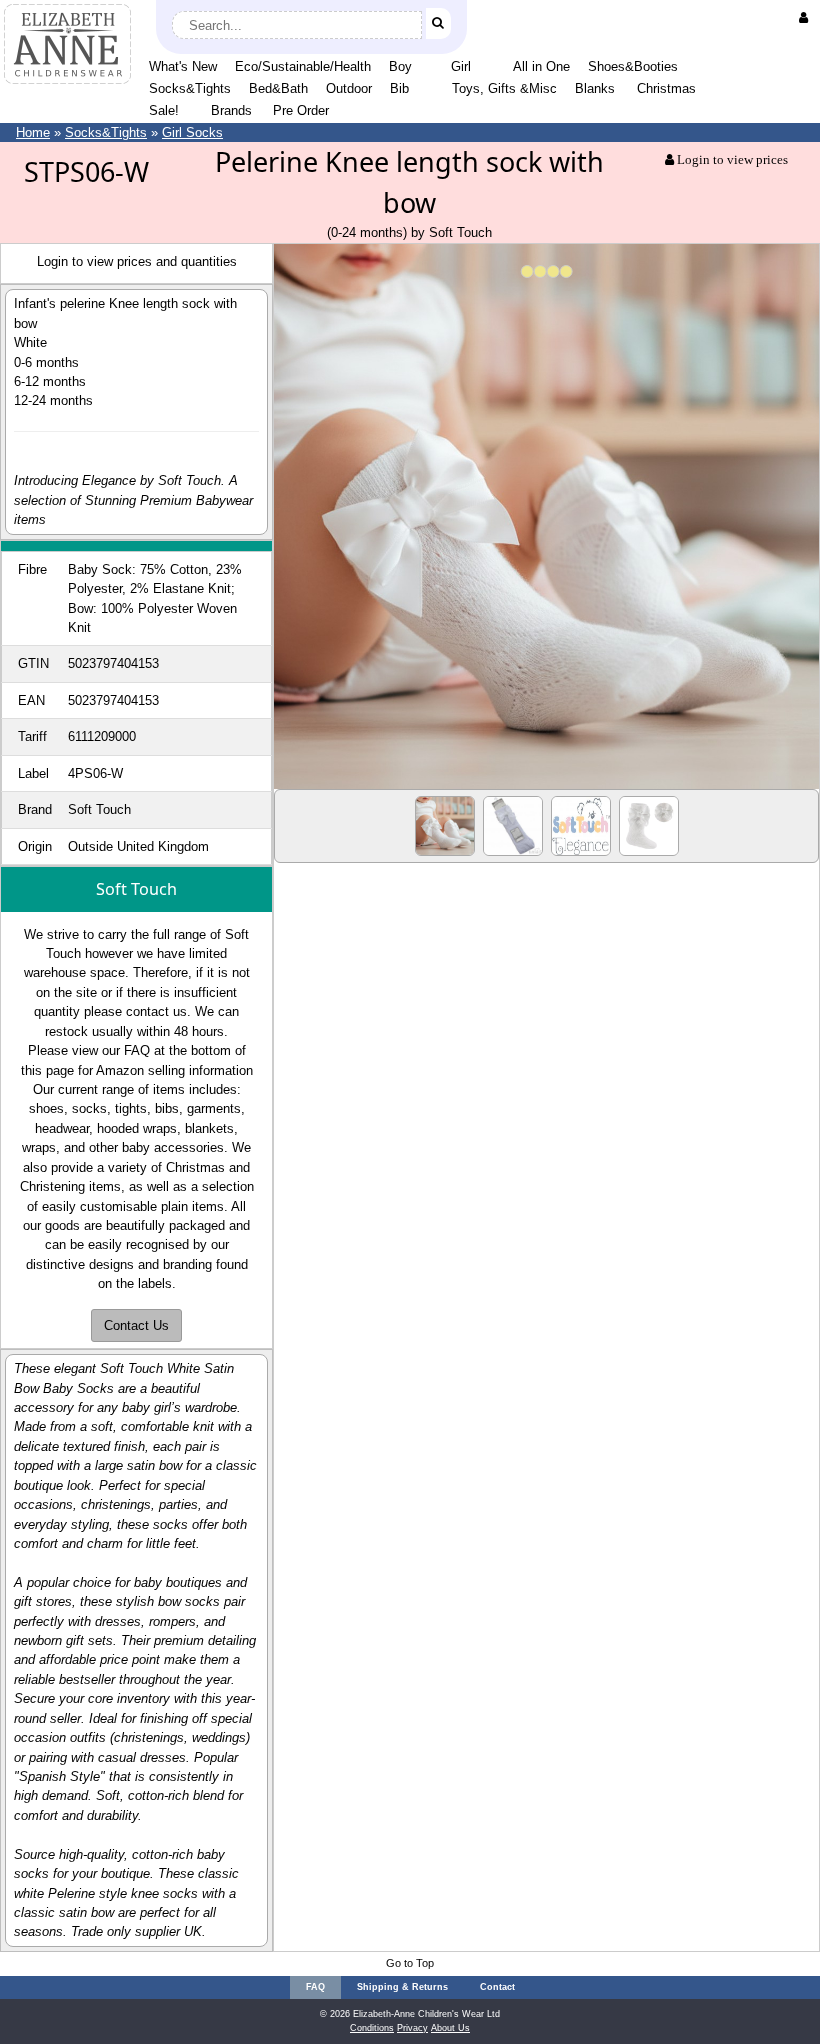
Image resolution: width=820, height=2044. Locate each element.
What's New (183, 66)
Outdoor (349, 88)
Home (33, 132)
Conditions (372, 2028)
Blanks (595, 88)
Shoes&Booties (633, 66)
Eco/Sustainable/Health (303, 66)
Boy (400, 66)
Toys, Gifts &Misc (504, 88)
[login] (807, 17)
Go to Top (410, 1963)
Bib (399, 88)
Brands (231, 110)
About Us (450, 2028)
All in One (541, 66)
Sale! (164, 110)
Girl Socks (192, 132)
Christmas (666, 88)
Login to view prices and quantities (137, 261)
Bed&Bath (278, 88)
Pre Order (301, 110)
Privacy (412, 2028)
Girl (461, 66)
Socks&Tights (190, 88)
